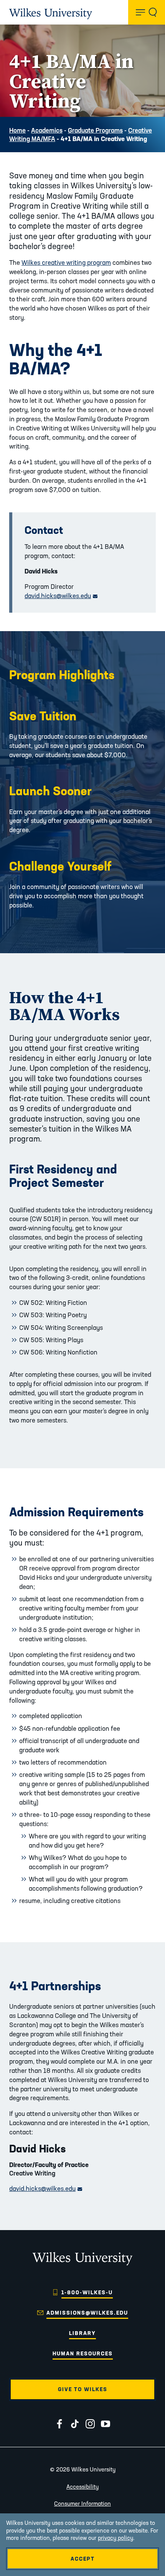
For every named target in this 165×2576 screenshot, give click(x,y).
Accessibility (82, 2487)
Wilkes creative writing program (66, 262)
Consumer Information (82, 2504)
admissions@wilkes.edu (87, 2313)
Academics (47, 130)
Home (17, 130)
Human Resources (83, 2353)
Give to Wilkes (83, 2389)
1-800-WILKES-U (87, 2292)
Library (82, 2333)
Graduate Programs (95, 130)
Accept (83, 2559)
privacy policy (115, 2538)
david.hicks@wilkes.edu (61, 596)
